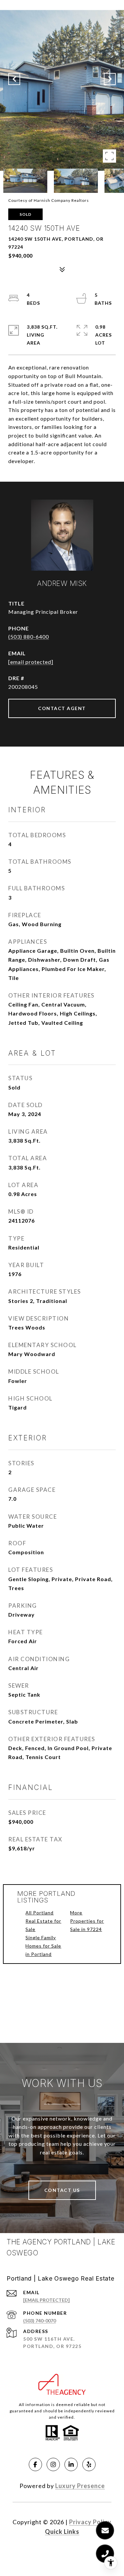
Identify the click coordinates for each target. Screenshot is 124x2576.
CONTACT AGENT (62, 708)
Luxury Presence (80, 2486)
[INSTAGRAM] (53, 2464)
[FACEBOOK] (35, 2464)
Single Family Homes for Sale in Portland (43, 1946)
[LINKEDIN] (71, 2464)
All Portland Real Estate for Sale (43, 1921)
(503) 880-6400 (29, 637)
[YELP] (89, 2464)
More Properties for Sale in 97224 (87, 1921)
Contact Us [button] (62, 2190)
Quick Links (62, 2532)
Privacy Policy (90, 2522)
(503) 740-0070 (40, 2321)
